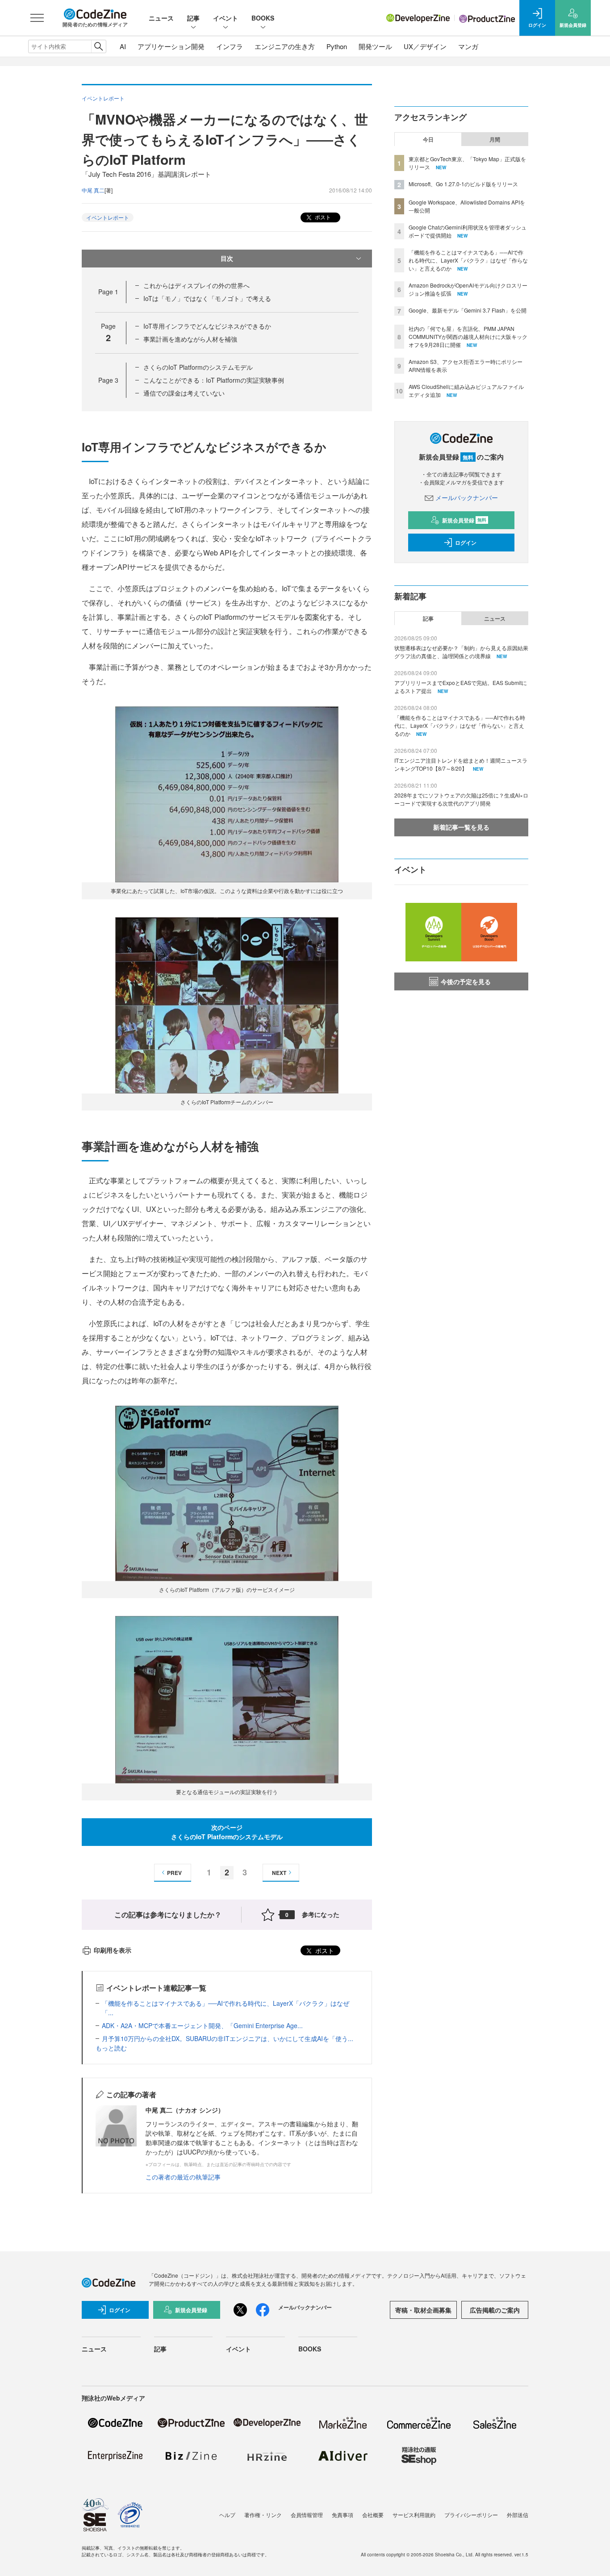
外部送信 (518, 2515)
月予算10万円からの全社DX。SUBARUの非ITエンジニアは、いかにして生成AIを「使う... (228, 2038)
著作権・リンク (263, 2515)
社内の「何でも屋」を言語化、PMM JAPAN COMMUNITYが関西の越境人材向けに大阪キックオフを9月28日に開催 (468, 336)
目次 (227, 258)
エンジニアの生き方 (285, 46)
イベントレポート (108, 217)
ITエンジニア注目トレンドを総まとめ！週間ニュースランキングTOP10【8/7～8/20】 (461, 764)
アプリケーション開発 (171, 46)
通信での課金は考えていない (184, 393)
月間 (495, 139)
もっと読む (111, 2048)
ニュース (161, 18)
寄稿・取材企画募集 (423, 2310)
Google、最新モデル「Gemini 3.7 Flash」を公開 (468, 310)
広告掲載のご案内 (495, 2310)
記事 (193, 18)
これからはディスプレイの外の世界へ (196, 285)
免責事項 (343, 2515)
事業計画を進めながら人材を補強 (190, 339)
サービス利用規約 (414, 2515)
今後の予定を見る (466, 981)
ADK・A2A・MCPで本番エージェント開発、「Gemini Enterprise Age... (202, 2025)
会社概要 (373, 2515)
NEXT (279, 1873)
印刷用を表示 (113, 1950)
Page (108, 292)
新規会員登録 (464, 520)
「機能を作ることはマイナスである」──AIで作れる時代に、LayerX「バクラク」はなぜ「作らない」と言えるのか (468, 260)
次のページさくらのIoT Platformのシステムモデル (227, 1832)
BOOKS (263, 18)
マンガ (468, 46)
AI (123, 46)
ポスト (322, 217)
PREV (174, 1873)
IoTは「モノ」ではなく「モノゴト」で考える (207, 298)
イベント (226, 18)
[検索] (98, 46)
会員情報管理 (307, 2515)
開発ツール (375, 46)
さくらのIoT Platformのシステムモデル (198, 367)
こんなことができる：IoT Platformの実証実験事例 (214, 380)
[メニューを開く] (37, 18)
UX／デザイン (425, 46)
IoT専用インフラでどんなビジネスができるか (207, 326)
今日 (428, 139)
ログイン (466, 543)
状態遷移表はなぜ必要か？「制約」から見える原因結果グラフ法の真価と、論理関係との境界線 (461, 652)
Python (337, 46)
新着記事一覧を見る (461, 827)
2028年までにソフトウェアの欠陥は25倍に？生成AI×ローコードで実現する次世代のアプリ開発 (461, 799)
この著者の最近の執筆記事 (183, 2177)
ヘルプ (227, 2515)
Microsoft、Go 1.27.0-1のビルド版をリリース (463, 184)
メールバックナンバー (467, 497)
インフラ (230, 46)
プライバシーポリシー (471, 2515)
